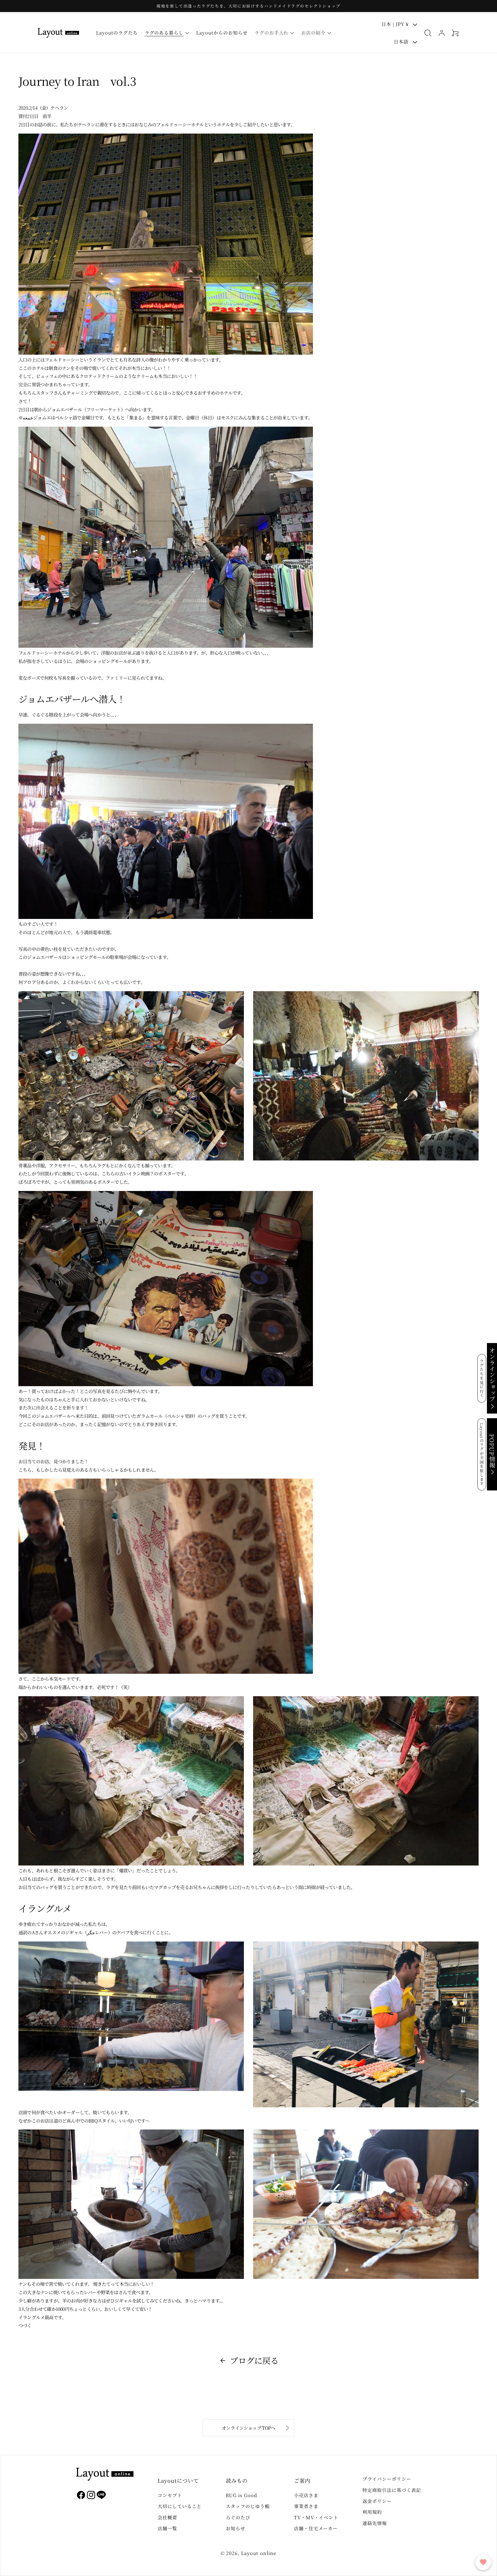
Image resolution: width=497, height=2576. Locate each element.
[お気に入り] (483, 2562)
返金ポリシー (377, 2501)
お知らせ (236, 2528)
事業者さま (306, 2506)
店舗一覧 (167, 2528)
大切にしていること (180, 2506)
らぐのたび (238, 2517)
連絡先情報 (375, 2523)
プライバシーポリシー (387, 2479)
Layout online (259, 2553)
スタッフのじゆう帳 (248, 2506)
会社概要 (167, 2517)
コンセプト (170, 2495)
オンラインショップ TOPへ (248, 2428)
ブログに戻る (254, 2360)
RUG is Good (241, 2495)
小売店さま (306, 2495)
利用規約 (372, 2512)
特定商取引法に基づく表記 (392, 2490)
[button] (167, 33)
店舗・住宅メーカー (316, 2528)
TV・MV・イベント (316, 2517)
